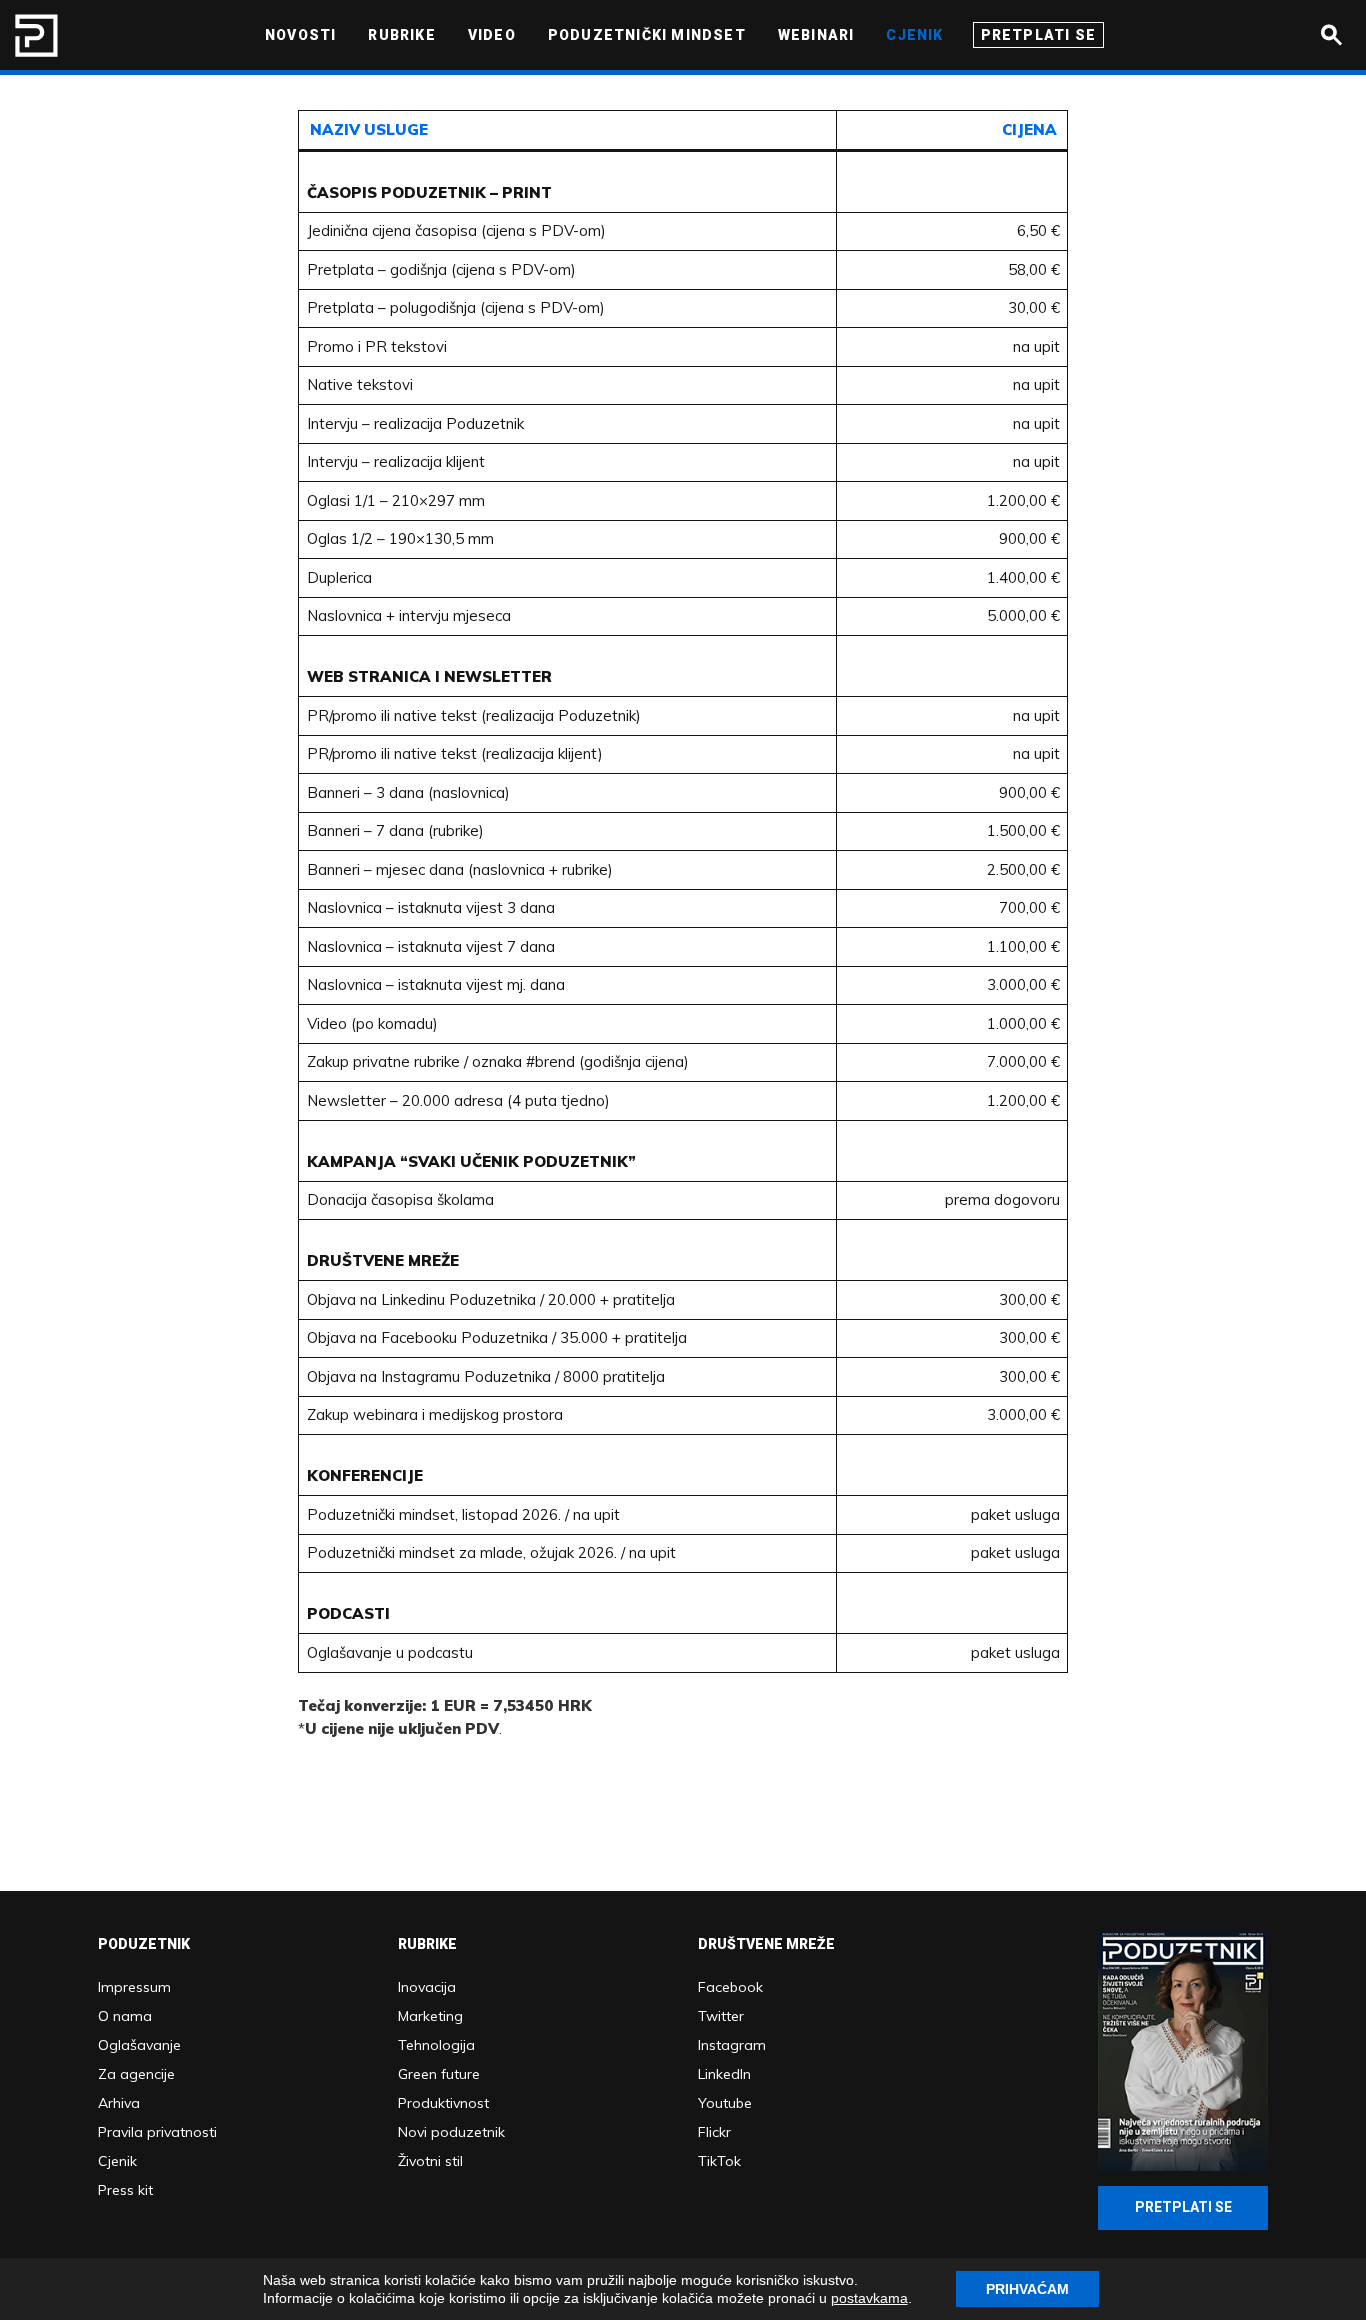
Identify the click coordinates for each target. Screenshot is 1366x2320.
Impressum (134, 1987)
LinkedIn (724, 2074)
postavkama (869, 2298)
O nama (125, 2016)
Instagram (732, 2045)
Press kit (125, 2190)
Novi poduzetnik (451, 2132)
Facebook (730, 1987)
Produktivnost (443, 2103)
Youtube (725, 2103)
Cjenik (117, 2161)
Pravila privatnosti (157, 2132)
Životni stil (430, 2161)
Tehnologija (436, 2045)
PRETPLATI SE (1183, 2207)
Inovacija (427, 1987)
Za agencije (136, 2074)
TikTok (719, 2161)
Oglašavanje (139, 2045)
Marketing (430, 2016)
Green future (439, 2074)
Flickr (714, 2132)
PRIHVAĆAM (1027, 2289)
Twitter (721, 2016)
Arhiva (119, 2103)
